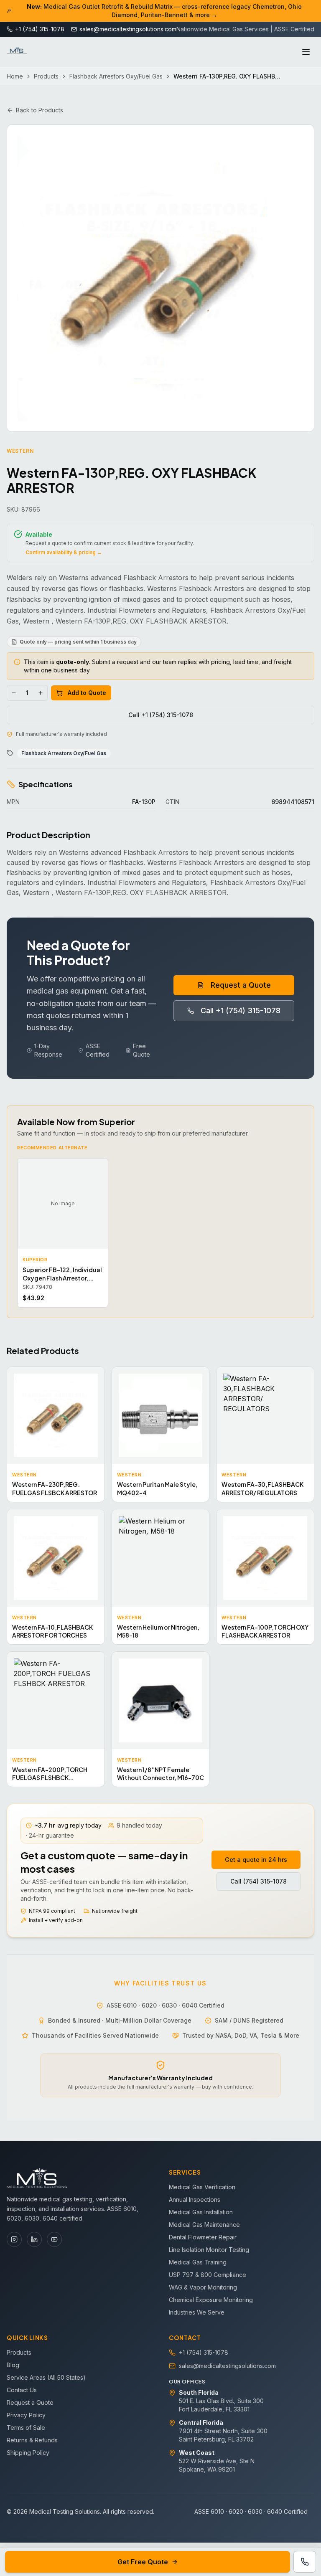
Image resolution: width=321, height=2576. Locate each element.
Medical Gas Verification (202, 2187)
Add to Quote (87, 693)
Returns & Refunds (32, 2440)
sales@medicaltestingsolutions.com (227, 2366)
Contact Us (22, 2390)
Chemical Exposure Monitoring (211, 2300)
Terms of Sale (26, 2428)
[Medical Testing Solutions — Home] (17, 52)
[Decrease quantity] (14, 693)
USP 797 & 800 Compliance (208, 2275)
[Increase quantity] (41, 693)
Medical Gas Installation (201, 2212)
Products (46, 76)
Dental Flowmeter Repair (203, 2237)
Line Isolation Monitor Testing (209, 2250)
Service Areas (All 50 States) (46, 2377)
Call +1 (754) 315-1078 (161, 715)
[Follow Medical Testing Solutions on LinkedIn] (34, 2239)
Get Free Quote (143, 2562)
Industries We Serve (197, 2312)
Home (15, 76)
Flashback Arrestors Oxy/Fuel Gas (116, 76)
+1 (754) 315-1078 (204, 2352)
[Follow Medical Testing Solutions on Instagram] (14, 2239)
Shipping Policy (28, 2453)
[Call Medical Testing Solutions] (305, 2562)
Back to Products (39, 110)
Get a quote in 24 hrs (256, 1860)
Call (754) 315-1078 (259, 1881)
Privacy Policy (26, 2415)
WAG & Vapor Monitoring (203, 2287)
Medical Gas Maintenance (204, 2225)
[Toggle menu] (306, 52)
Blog (13, 2365)
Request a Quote (241, 985)
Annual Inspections (195, 2199)
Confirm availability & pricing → (64, 552)
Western (20, 451)
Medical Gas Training (198, 2262)
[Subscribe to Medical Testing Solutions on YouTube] (54, 2239)
